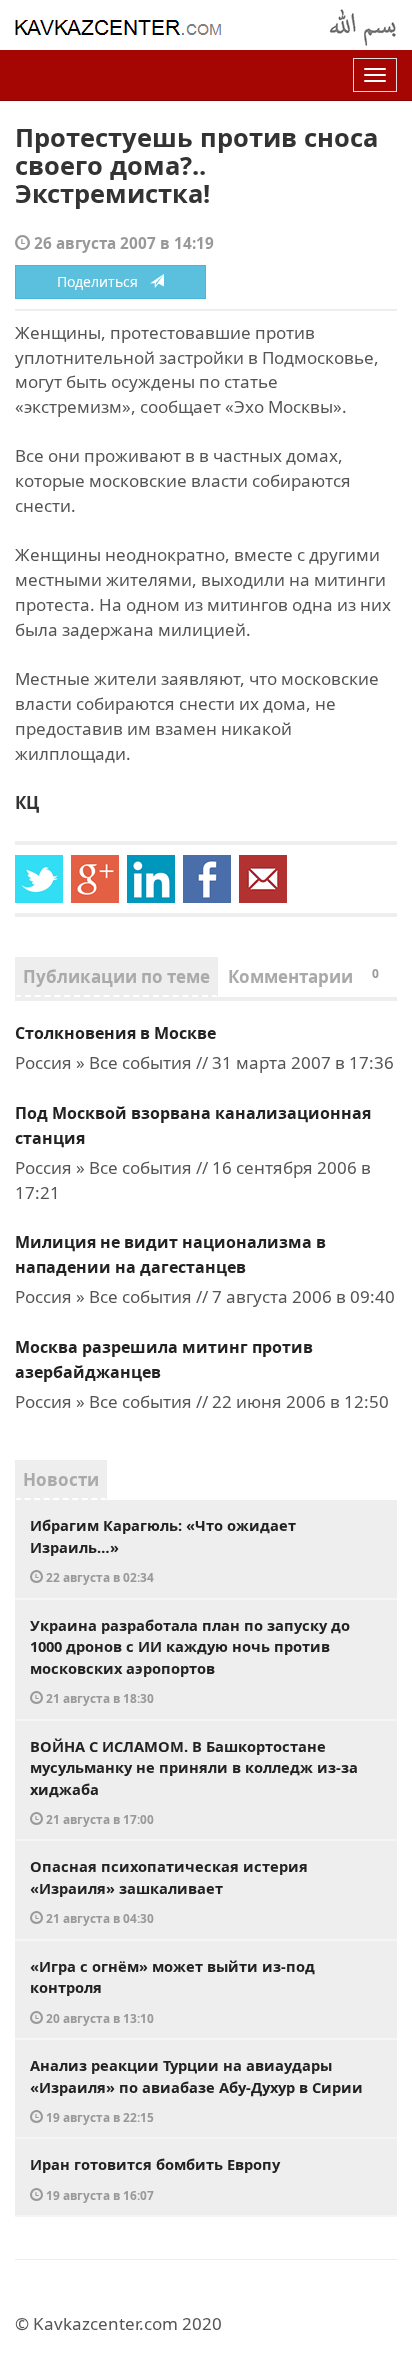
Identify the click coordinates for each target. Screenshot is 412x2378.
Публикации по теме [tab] (116, 976)
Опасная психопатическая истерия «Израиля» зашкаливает (169, 1891)
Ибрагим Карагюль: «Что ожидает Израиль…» (163, 1550)
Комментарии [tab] (303, 976)
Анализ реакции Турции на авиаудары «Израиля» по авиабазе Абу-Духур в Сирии (196, 2090)
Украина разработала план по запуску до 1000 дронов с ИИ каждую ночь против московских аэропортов (190, 1661)
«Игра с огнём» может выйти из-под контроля (172, 1991)
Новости (61, 1479)
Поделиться (103, 281)
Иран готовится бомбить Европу (155, 2178)
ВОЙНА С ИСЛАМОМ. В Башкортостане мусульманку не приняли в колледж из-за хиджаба (194, 1782)
